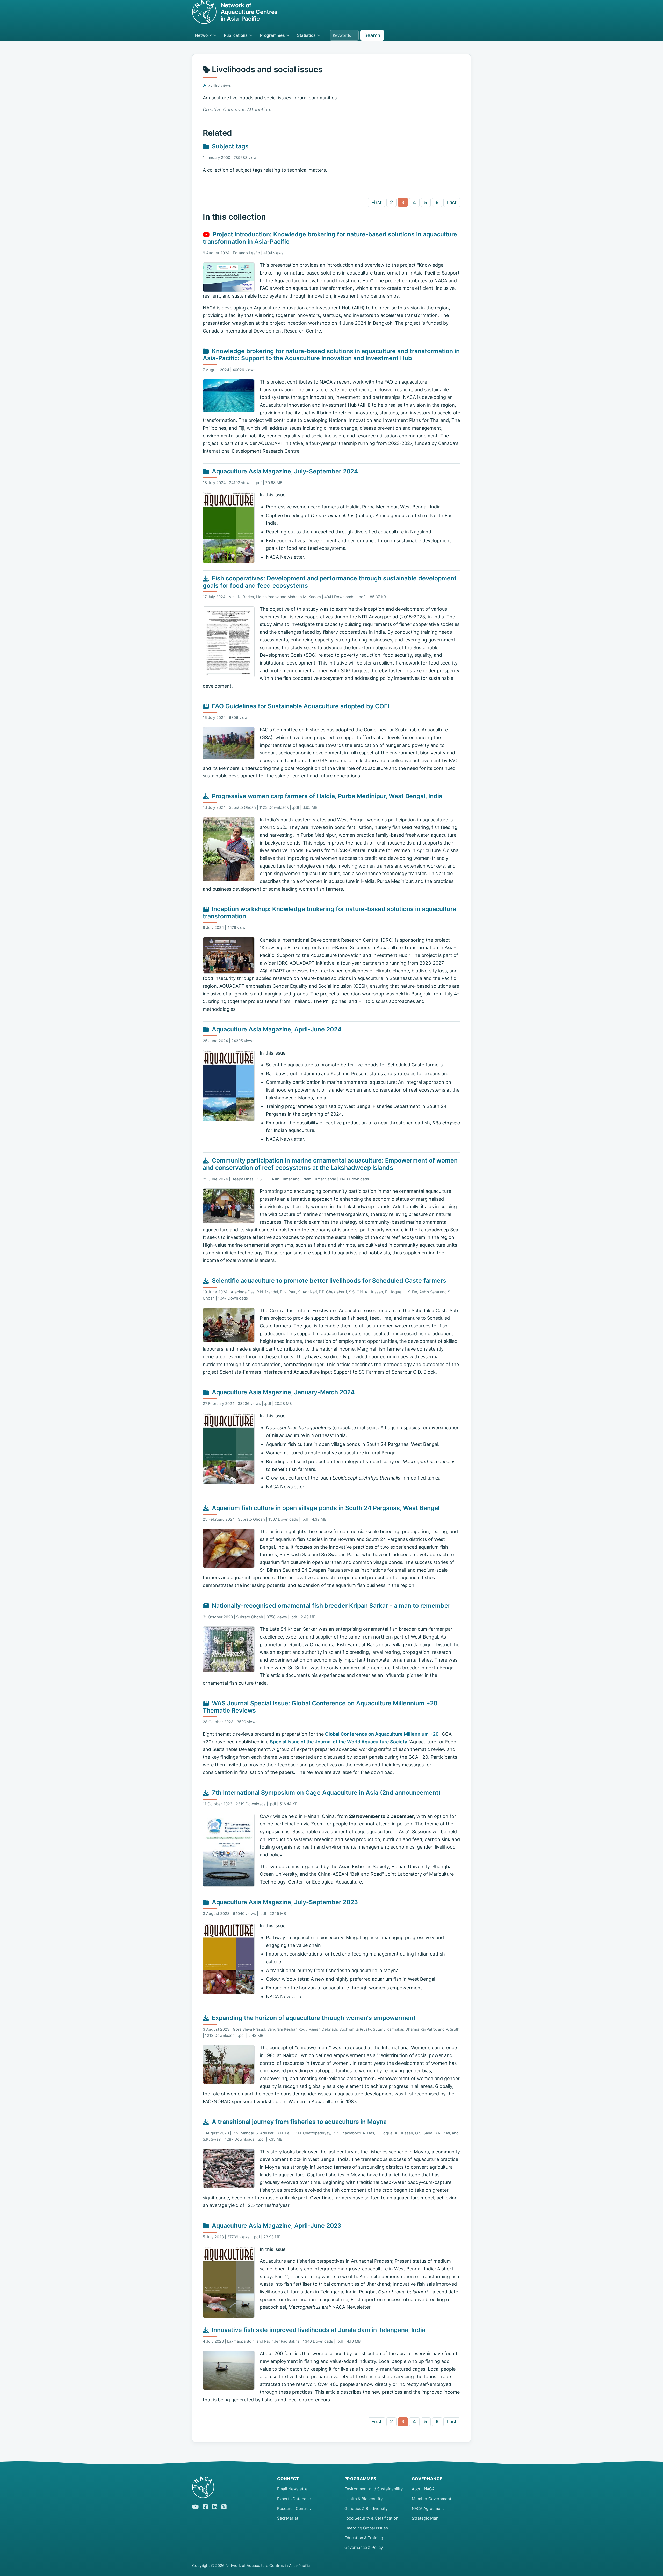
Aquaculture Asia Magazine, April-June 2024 (277, 1029)
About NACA (423, 2489)
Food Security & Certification (371, 2518)
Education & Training (364, 2538)
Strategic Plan (425, 2518)
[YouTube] (195, 2506)
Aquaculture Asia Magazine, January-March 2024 (283, 1392)
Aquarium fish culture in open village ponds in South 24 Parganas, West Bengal (326, 1508)
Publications (236, 35)
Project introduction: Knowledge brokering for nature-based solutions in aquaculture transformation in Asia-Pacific (330, 238)
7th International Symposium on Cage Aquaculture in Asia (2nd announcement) (326, 1793)
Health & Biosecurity (363, 2499)
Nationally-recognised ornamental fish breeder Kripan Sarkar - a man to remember (331, 1606)
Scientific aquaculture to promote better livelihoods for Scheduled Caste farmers (329, 1281)
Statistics (306, 35)
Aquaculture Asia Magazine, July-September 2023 (285, 1902)
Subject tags (230, 146)
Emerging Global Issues (366, 2528)
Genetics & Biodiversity (366, 2509)
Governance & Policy (364, 2547)
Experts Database (294, 2499)
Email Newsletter (293, 2489)
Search (372, 35)
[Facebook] (205, 2506)
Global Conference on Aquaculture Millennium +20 (382, 1734)
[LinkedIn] (215, 2506)
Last (452, 202)
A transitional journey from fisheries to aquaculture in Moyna (299, 2122)
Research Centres (294, 2509)
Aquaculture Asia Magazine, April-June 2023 (277, 2226)
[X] (224, 2506)
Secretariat (288, 2518)
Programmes (272, 35)
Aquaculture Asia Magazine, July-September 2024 (285, 471)
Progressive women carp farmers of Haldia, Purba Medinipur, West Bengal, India (327, 796)
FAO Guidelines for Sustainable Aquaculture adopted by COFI (301, 706)
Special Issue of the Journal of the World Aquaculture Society (338, 1742)
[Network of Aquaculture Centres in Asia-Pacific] (230, 2487)
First (377, 202)
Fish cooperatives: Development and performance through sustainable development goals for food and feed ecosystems (330, 582)
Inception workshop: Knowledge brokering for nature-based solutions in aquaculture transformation (329, 913)
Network (203, 35)
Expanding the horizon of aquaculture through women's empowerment (314, 2018)
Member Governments (433, 2499)
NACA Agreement (428, 2509)
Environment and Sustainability (374, 2489)
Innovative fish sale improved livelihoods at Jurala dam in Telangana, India (319, 2330)
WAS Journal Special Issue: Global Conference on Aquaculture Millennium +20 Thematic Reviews (320, 1707)
